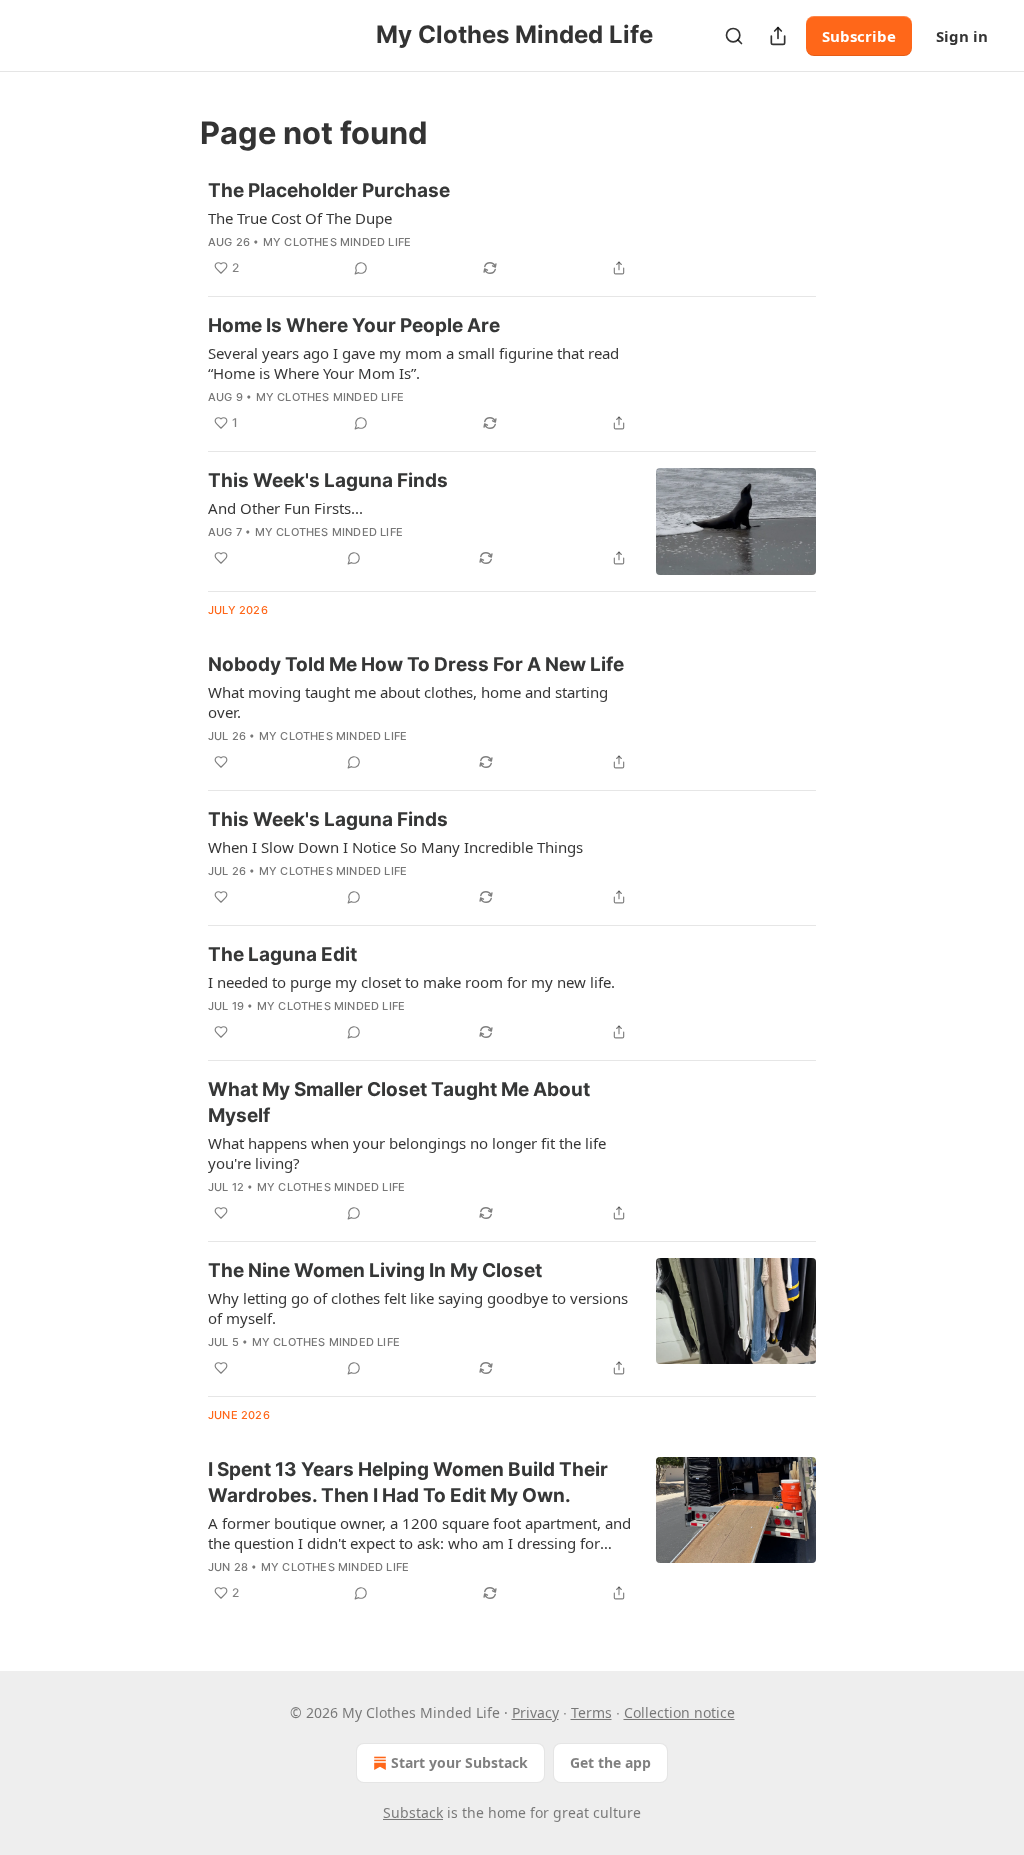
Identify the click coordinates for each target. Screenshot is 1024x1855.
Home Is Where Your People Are (354, 325)
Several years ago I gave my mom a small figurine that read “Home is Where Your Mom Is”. (413, 363)
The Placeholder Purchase (329, 190)
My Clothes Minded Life (337, 242)
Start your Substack (459, 1762)
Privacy (535, 1712)
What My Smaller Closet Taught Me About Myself (399, 1102)
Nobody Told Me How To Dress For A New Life (416, 664)
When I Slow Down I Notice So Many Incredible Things (395, 847)
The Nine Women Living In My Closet (375, 1270)
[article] (512, 229)
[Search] (734, 36)
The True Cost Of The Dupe (300, 218)
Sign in (962, 36)
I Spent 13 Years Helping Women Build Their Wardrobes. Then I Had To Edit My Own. (408, 1482)
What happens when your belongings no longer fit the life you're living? (407, 1153)
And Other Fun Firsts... (285, 508)
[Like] (221, 558)
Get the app (610, 1762)
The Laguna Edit (282, 954)
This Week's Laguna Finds (328, 480)
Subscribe (859, 36)
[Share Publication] (778, 36)
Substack (413, 1812)
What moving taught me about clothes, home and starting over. (408, 702)
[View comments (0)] (361, 268)
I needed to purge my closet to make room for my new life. (411, 982)
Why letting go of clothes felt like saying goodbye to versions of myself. (418, 1308)
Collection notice (679, 1712)
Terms (591, 1712)
